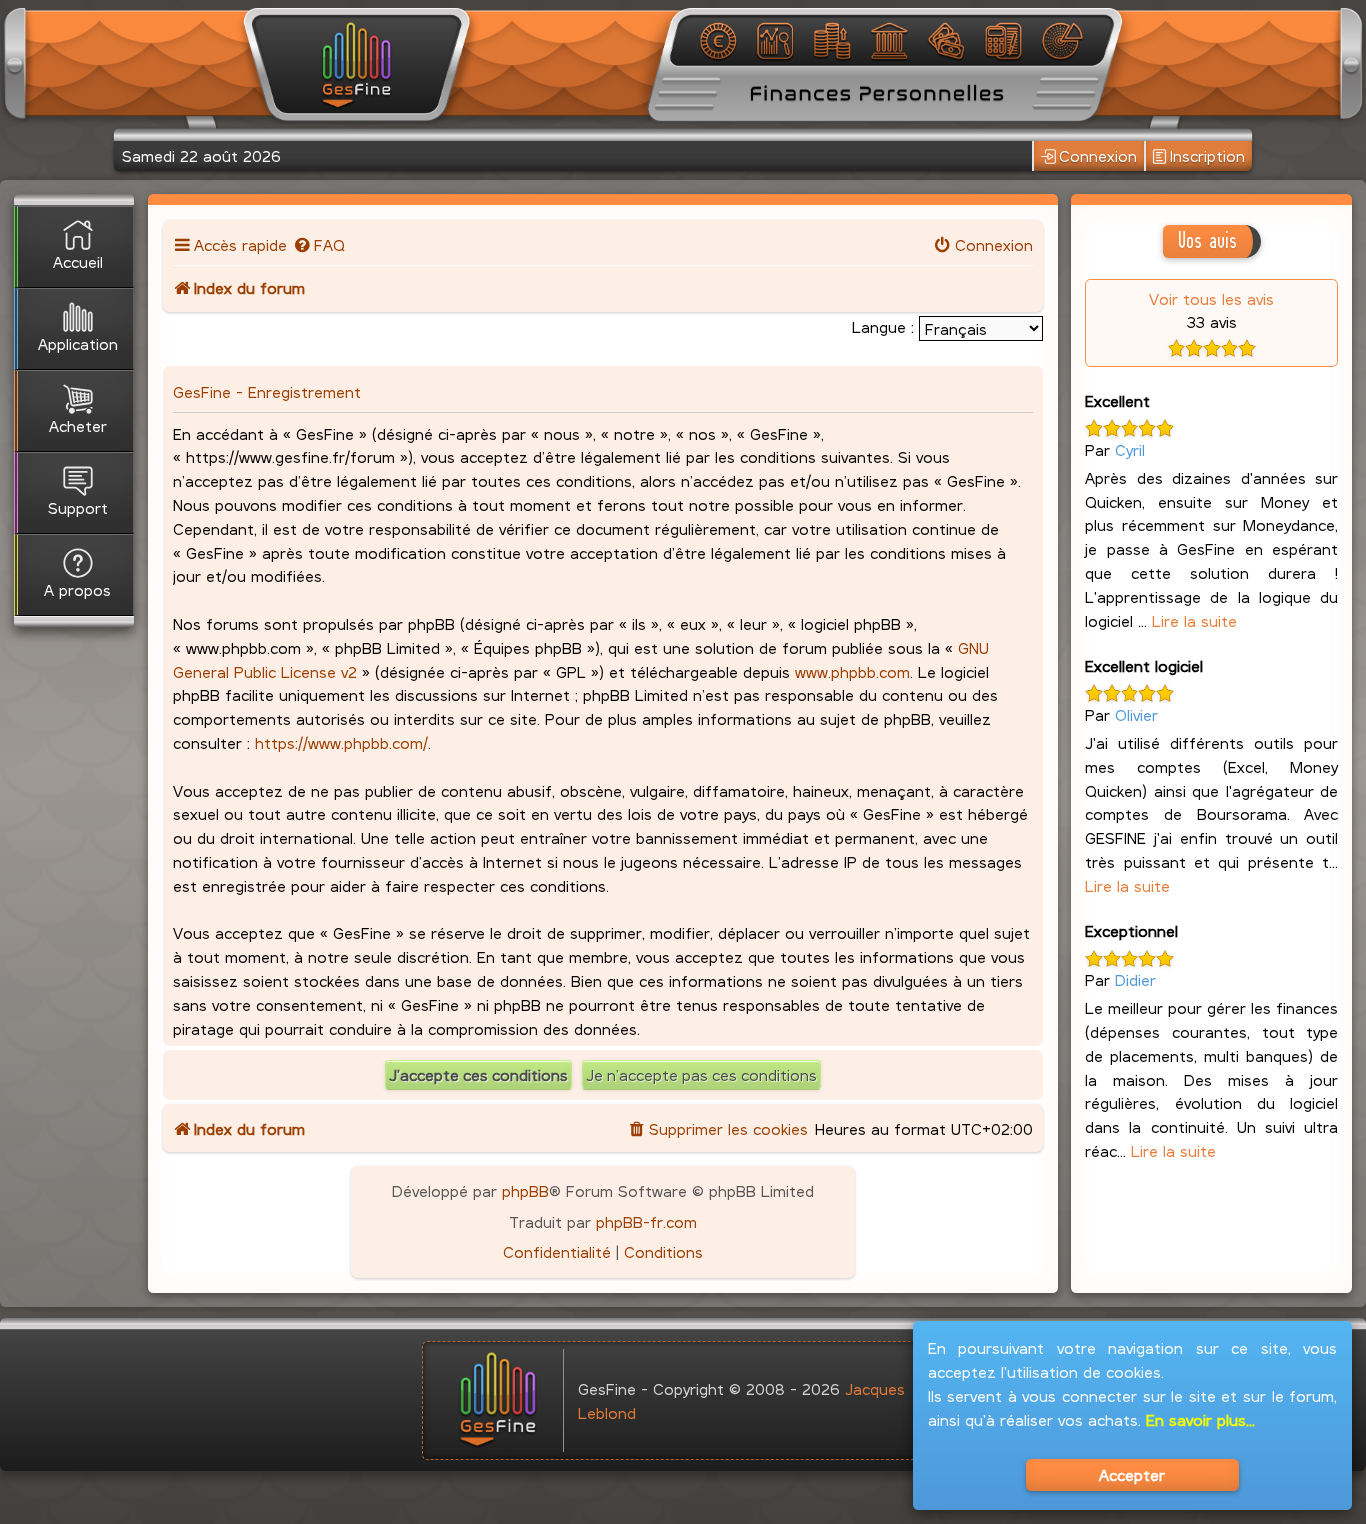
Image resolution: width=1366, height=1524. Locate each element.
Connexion (1098, 155)
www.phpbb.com (852, 671)
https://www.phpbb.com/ (341, 742)
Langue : (883, 326)
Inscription (1207, 155)
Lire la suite (1194, 620)
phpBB (525, 1190)
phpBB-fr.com (646, 1221)
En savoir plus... (1200, 1419)
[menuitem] (318, 244)
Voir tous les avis (1211, 298)
